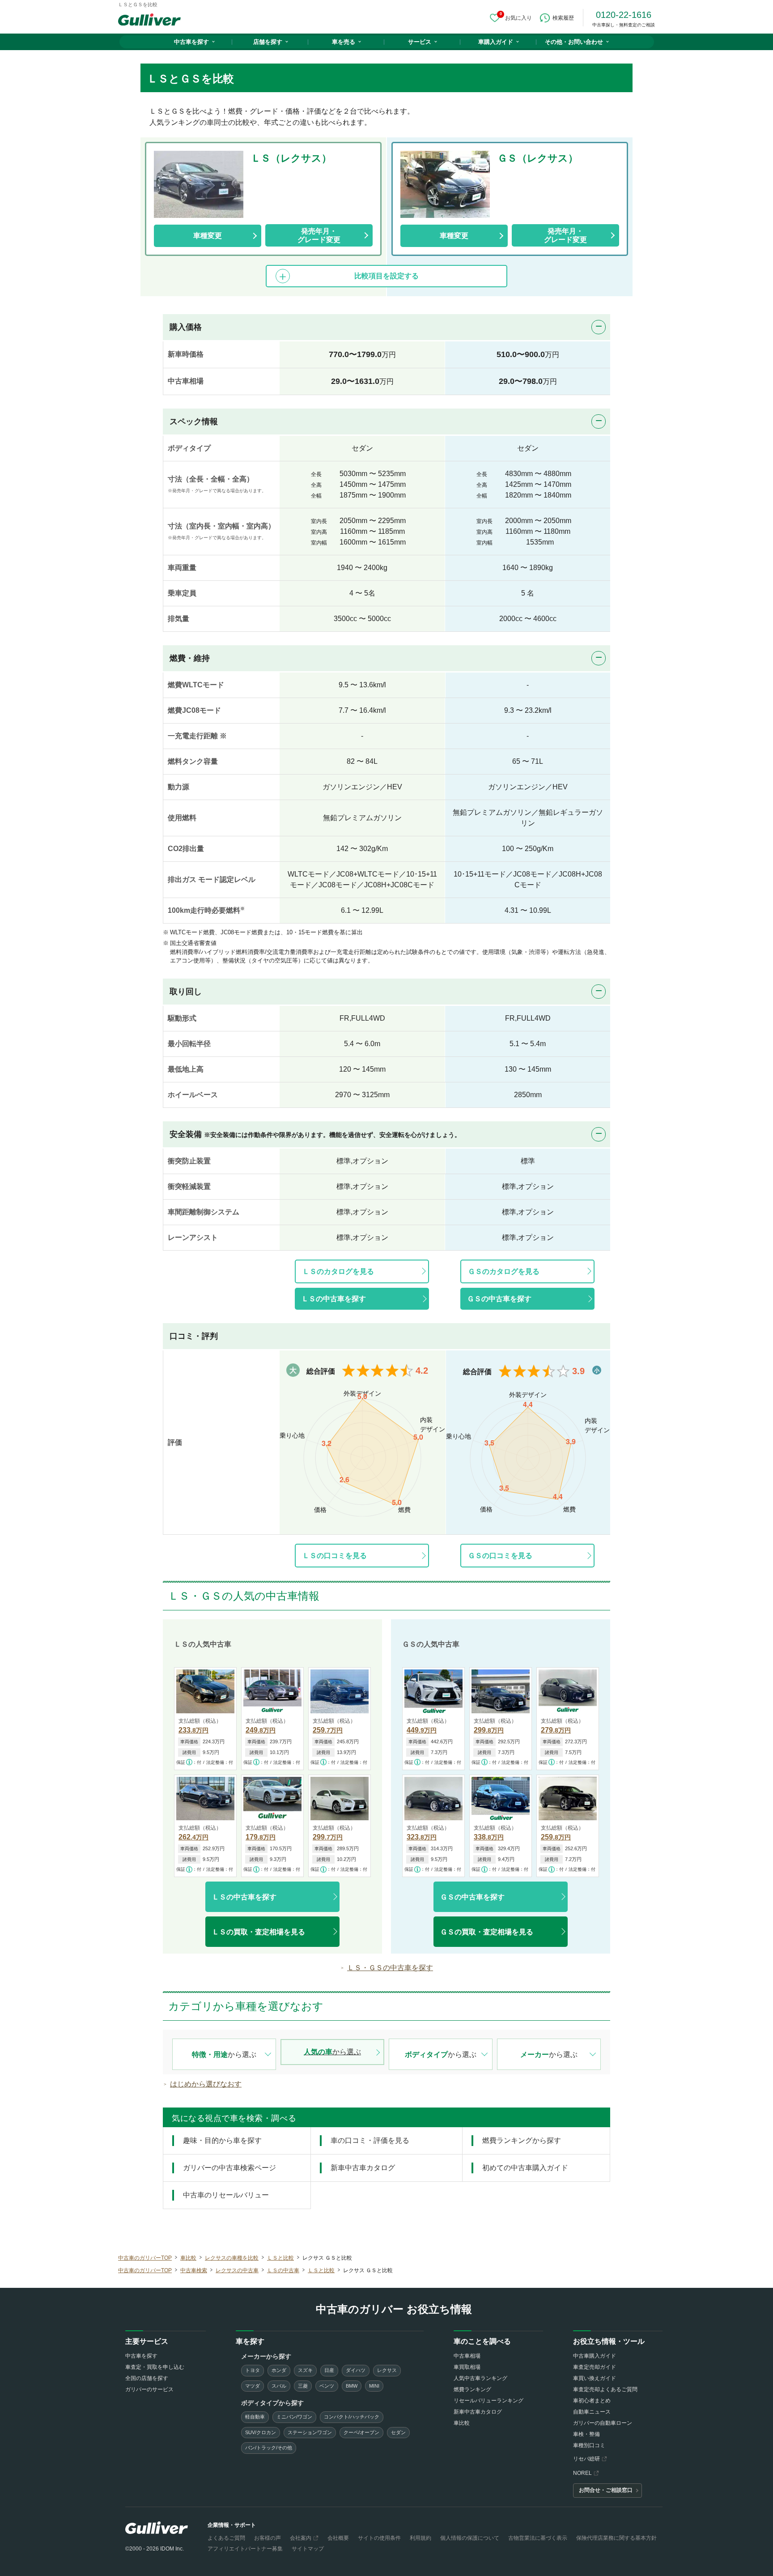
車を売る (344, 42)
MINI (374, 2386)
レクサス (387, 2370)
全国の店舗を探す (147, 2378)
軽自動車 (255, 2417)
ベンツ (327, 2386)
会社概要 (338, 2538)
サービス (420, 42)
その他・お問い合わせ (574, 42)
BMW (352, 2386)
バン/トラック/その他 (269, 2448)
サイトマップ (308, 2549)
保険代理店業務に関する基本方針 (616, 2538)
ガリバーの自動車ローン (603, 2423)
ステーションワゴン (310, 2432)
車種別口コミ (589, 2445)
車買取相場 (467, 2367)
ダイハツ (356, 2370)
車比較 (462, 2423)
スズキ (305, 2370)
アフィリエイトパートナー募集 (245, 2549)
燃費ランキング (472, 2389)
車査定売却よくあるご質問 (605, 2389)
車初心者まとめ (592, 2401)
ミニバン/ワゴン (294, 2417)
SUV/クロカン (261, 2432)
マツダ (253, 2386)
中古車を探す (191, 42)
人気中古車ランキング (480, 2378)
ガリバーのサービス (149, 2389)
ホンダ (279, 2370)
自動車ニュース (592, 2412)
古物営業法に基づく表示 (538, 2538)
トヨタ (253, 2370)
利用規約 (420, 2538)
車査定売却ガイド (595, 2367)
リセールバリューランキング (488, 2401)
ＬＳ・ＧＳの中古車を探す (390, 1968)
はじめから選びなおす (206, 2084)
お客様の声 (268, 2538)
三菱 (303, 2386)
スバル (279, 2386)
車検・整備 (586, 2434)
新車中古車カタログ (478, 2412)
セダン (398, 2432)
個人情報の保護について (470, 2538)
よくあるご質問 (226, 2538)
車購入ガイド (496, 42)
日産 (329, 2370)
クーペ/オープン (361, 2432)
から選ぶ (224, 2054)
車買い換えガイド (595, 2378)
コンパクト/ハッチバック (352, 2417)
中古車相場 (467, 2356)
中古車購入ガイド (595, 2356)
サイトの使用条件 (379, 2538)
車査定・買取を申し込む (155, 2367)
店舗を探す (268, 42)
